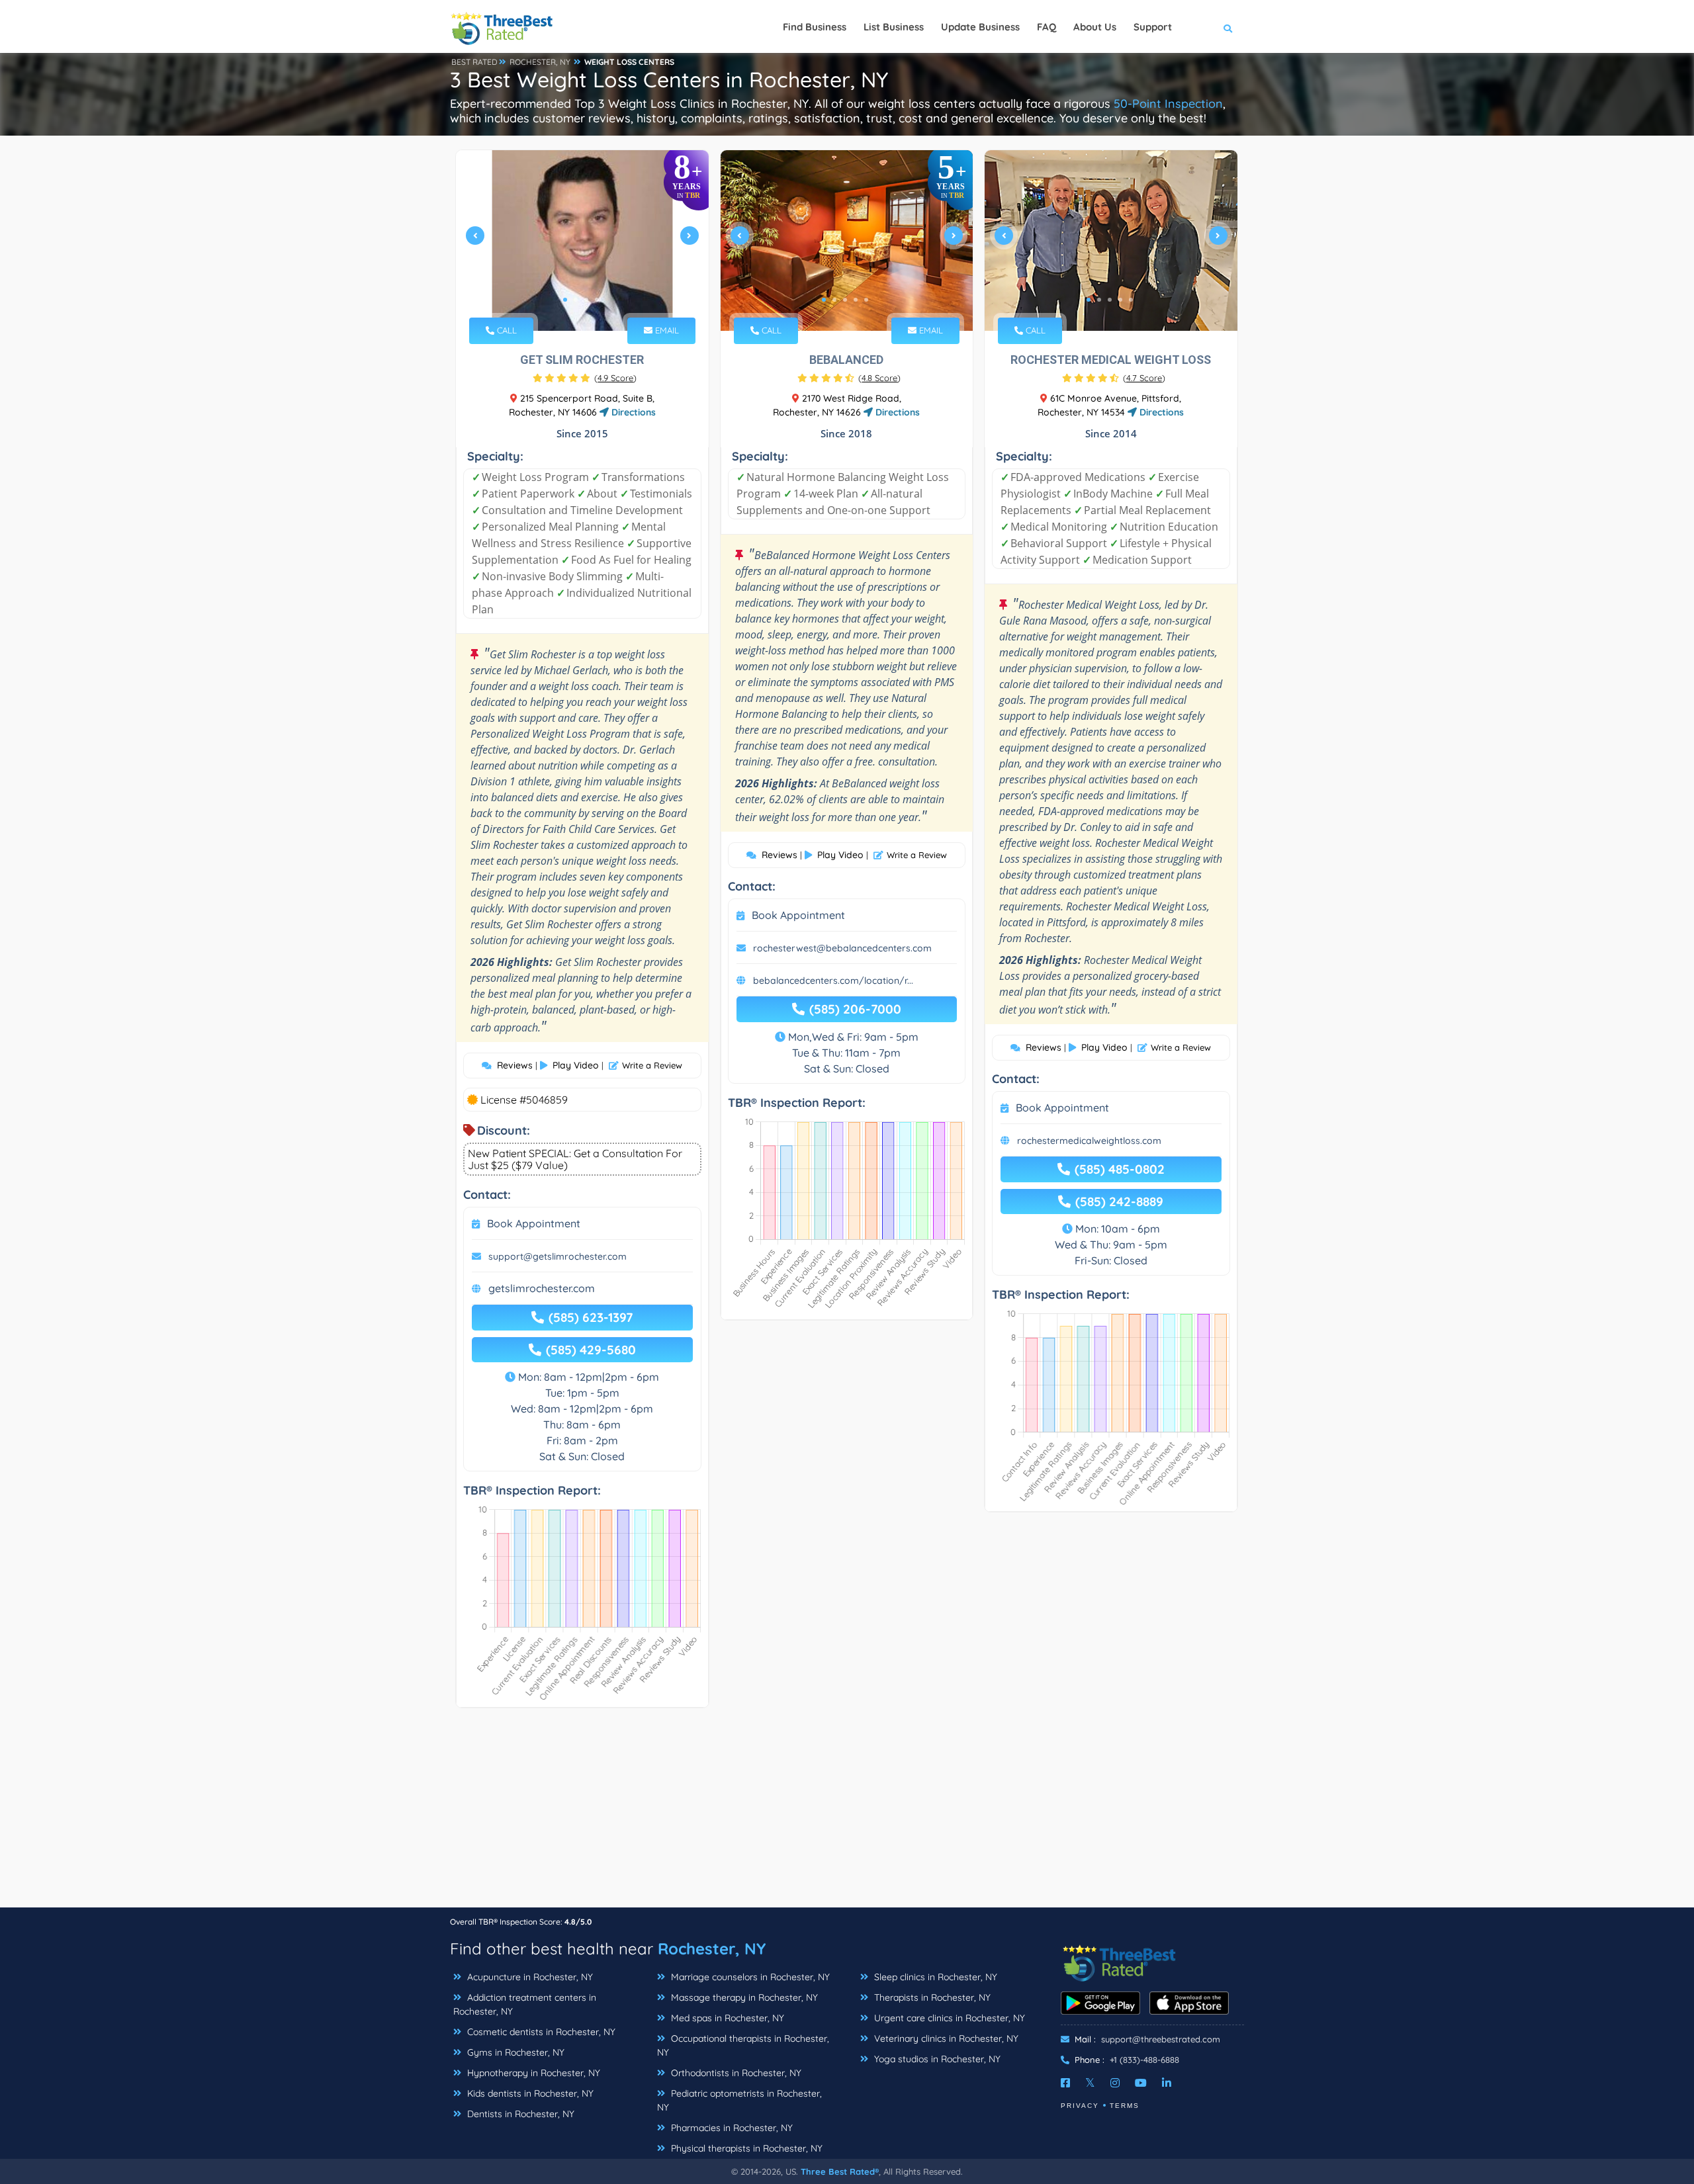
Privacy (1080, 2106)
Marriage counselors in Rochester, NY (749, 1977)
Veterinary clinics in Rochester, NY (945, 2038)
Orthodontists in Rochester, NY (735, 2073)
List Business (894, 27)
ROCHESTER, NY (540, 62)
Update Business (980, 27)
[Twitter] (1090, 2083)
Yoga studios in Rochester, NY (936, 2059)
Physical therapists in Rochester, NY (745, 2148)
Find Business (815, 27)
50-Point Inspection (1168, 104)
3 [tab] (586, 300)
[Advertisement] (847, 1814)
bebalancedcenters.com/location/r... (833, 981)
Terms (1125, 2106)
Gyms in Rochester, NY (514, 2052)
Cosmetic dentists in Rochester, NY (540, 2032)
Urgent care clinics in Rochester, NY (948, 2018)
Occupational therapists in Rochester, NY (743, 2045)
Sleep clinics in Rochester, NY (934, 1977)
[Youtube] (1141, 2083)
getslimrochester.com (542, 1288)
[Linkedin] (1167, 2083)
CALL (506, 330)
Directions (632, 412)
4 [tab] (597, 300)
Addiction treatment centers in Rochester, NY (525, 2004)
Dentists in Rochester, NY (519, 2114)
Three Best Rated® (840, 2171)
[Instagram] (1115, 2083)
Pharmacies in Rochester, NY (731, 2128)
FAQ (1047, 27)
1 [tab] (565, 300)
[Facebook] (1065, 2083)
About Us (1095, 27)
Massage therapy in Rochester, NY (743, 1997)
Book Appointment (534, 1223)
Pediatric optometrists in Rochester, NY (739, 2100)
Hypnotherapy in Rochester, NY (532, 2073)
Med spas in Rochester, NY (726, 2018)
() (615, 378)
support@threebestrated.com (1161, 2039)
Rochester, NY (712, 1948)
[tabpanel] (582, 240)
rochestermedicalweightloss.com (1089, 1141)
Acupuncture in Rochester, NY (529, 1977)
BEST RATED (474, 62)
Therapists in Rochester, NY (931, 1997)
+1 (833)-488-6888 (1144, 2060)
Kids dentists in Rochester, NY (529, 2093)
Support (1153, 27)
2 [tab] (576, 300)
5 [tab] (866, 300)
